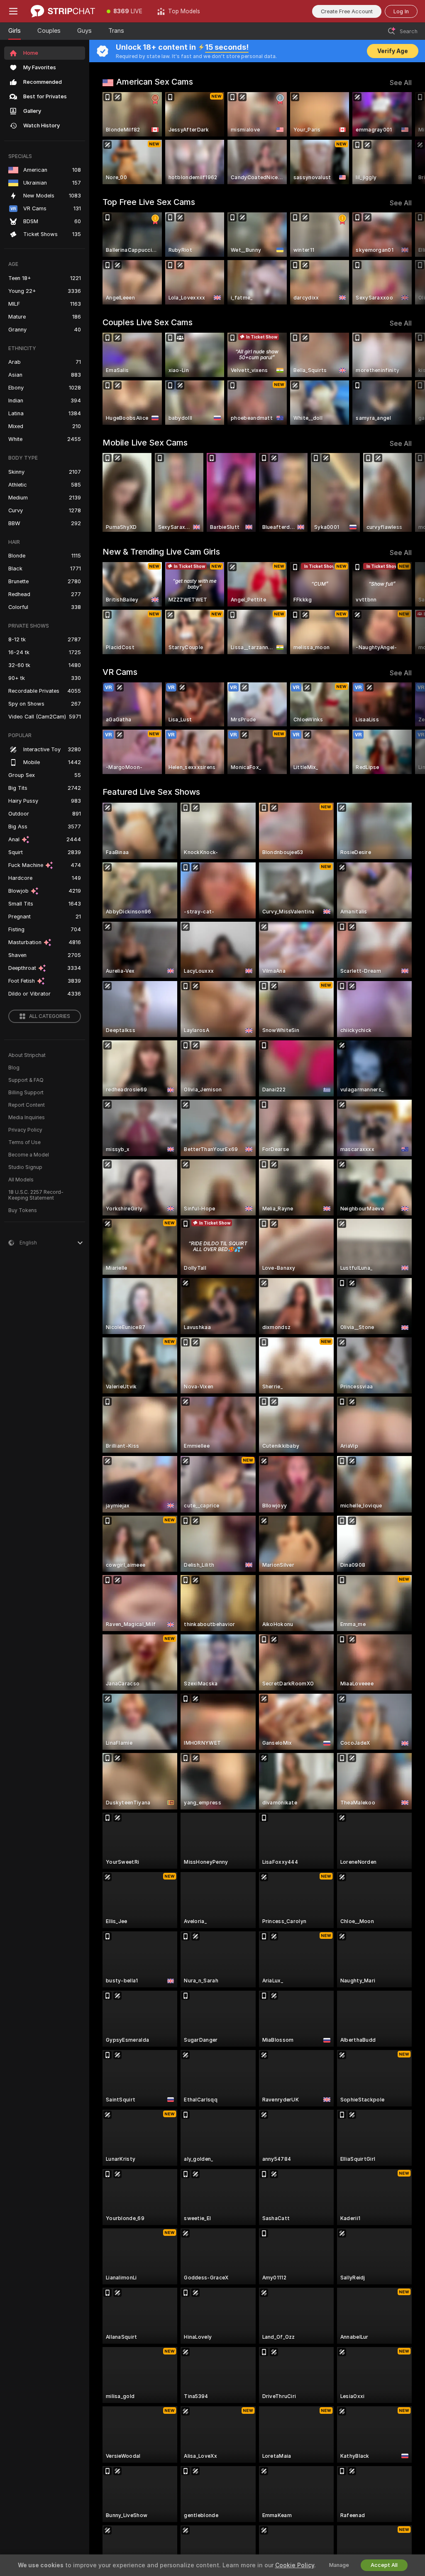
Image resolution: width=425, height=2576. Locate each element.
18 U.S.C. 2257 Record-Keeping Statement (36, 1195)
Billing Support (26, 1093)
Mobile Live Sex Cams (145, 443)
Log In (401, 11)
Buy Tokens (23, 1210)
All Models (21, 1180)
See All (401, 83)
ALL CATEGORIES (50, 1016)
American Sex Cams (155, 82)
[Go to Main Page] (63, 11)
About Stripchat (27, 1055)
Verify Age (393, 51)
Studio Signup (25, 1167)
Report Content (27, 1105)
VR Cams (120, 672)
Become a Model (29, 1155)
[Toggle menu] (13, 11)
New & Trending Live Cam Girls (161, 552)
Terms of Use (24, 1142)
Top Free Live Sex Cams (149, 202)
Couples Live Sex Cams (148, 322)
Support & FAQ (26, 1080)
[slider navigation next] (408, 138)
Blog (14, 1068)
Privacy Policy (25, 1130)
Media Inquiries (27, 1118)
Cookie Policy (295, 2565)
